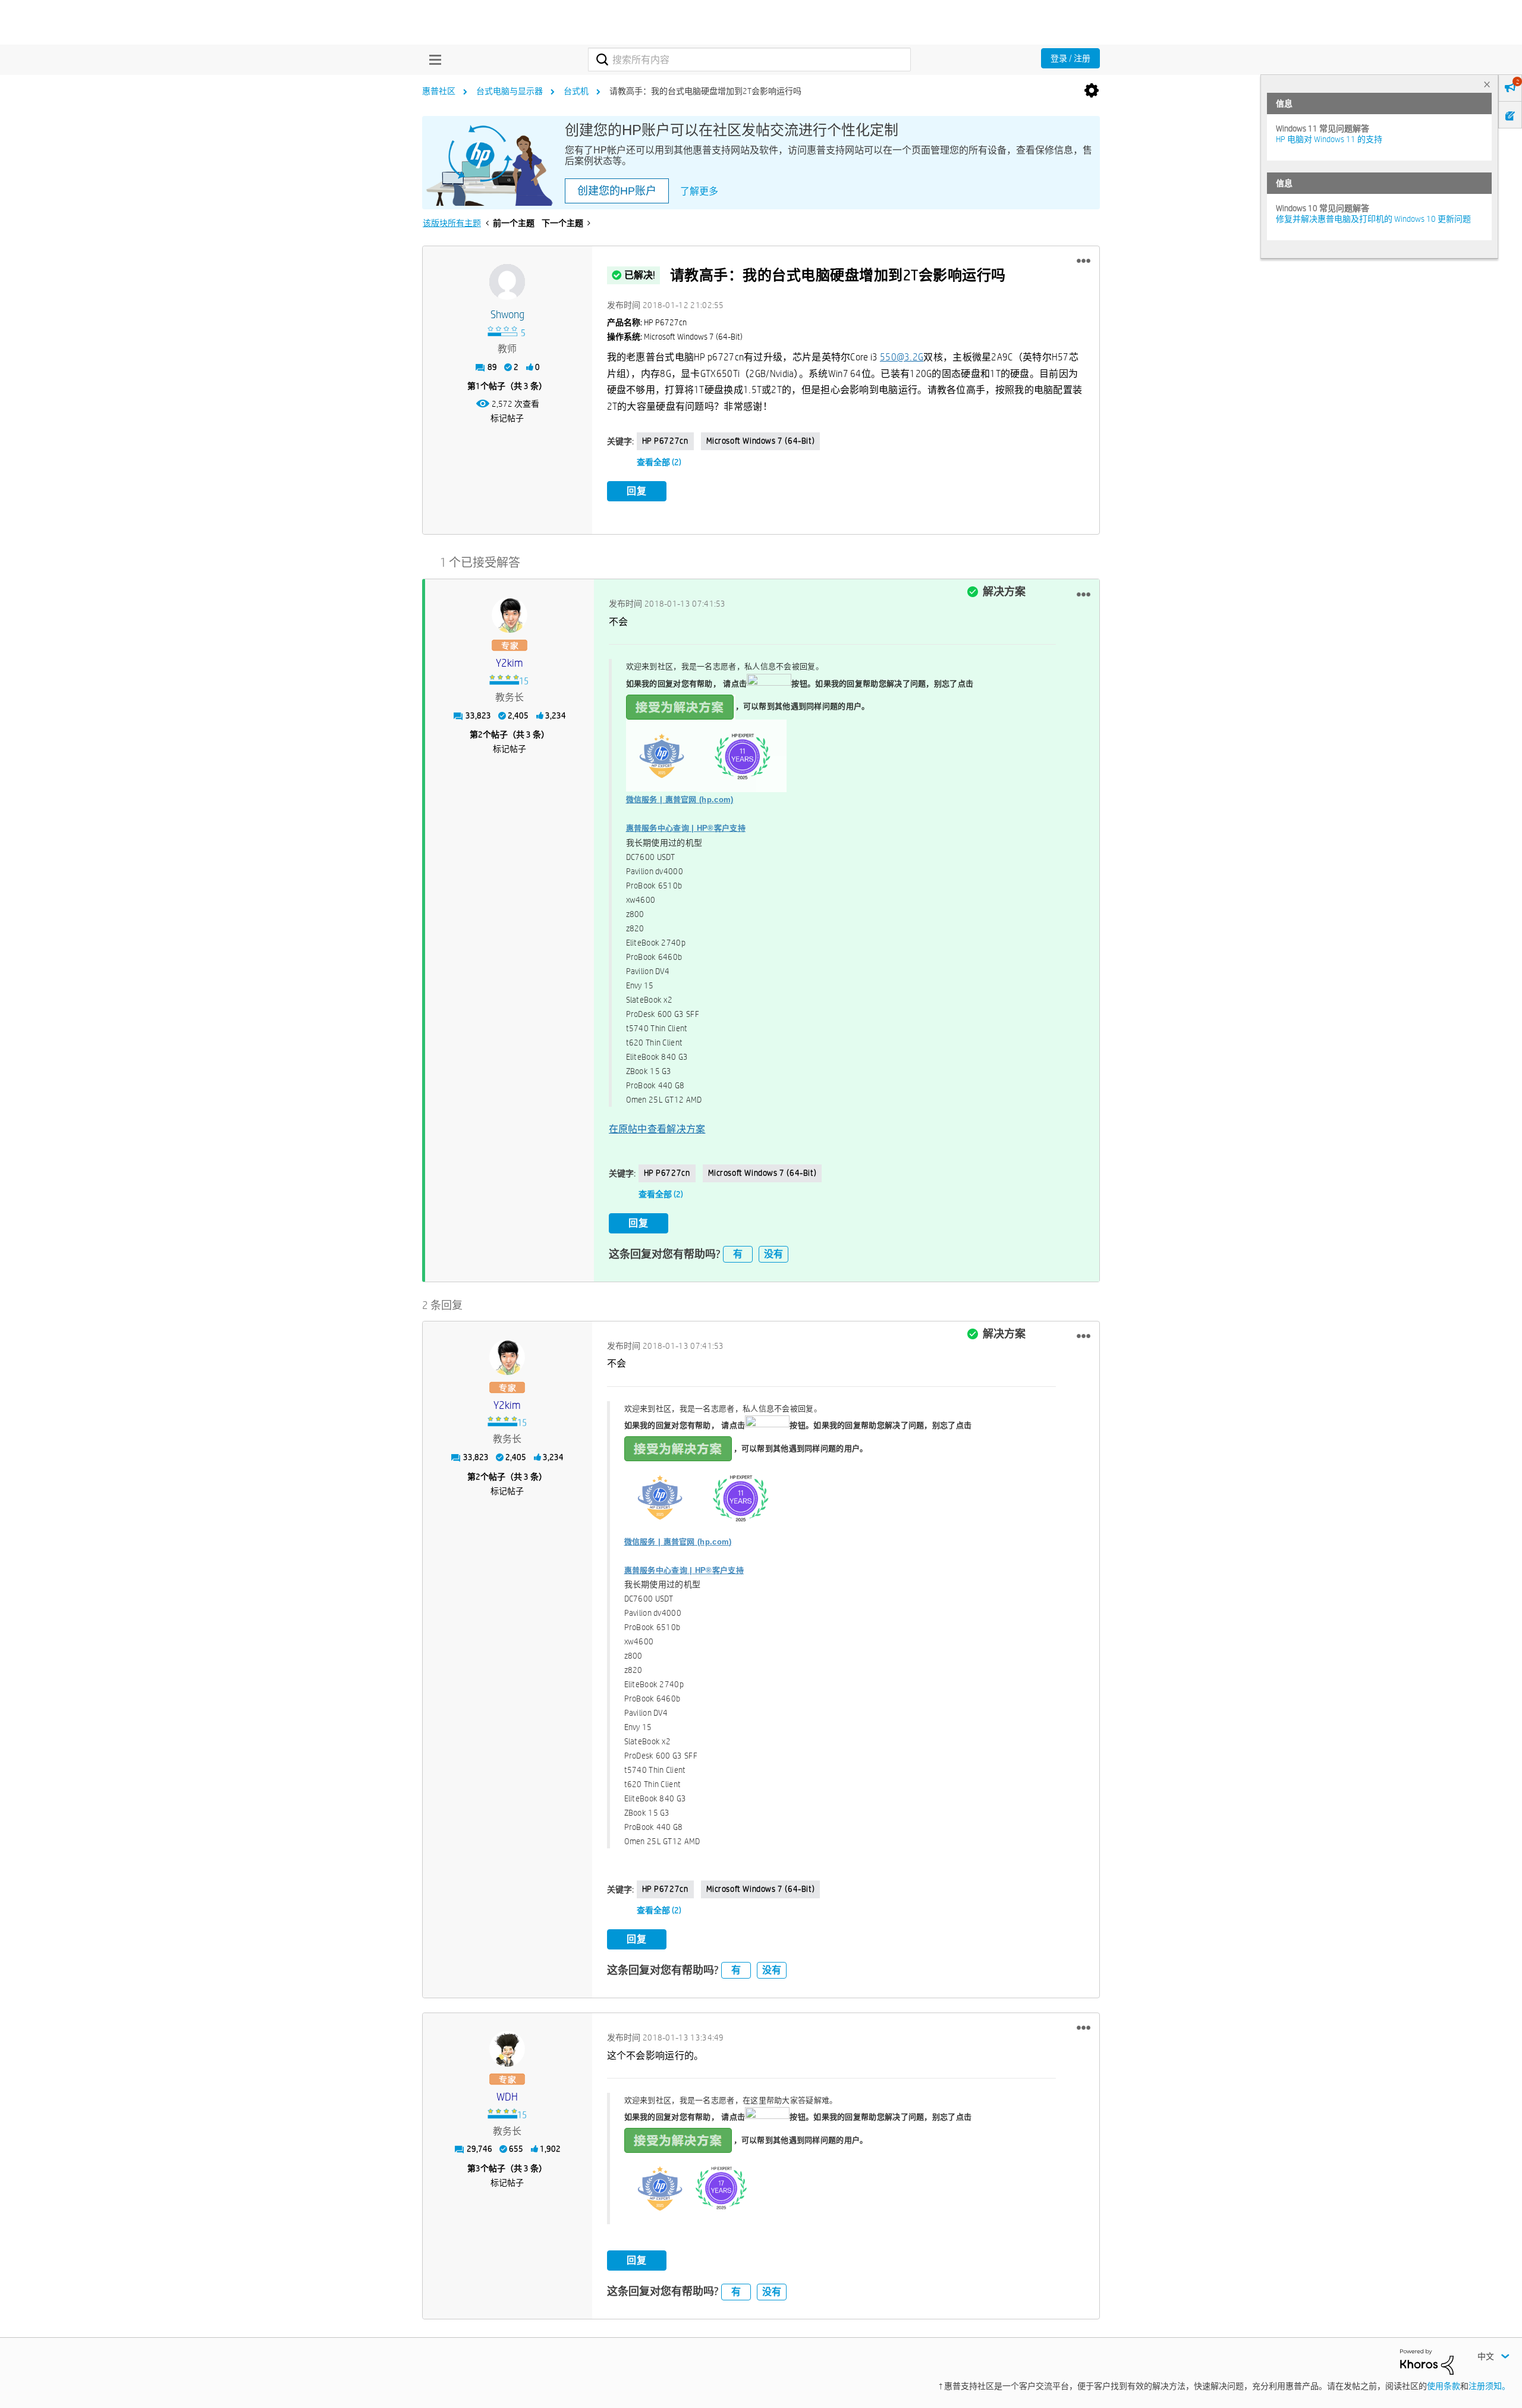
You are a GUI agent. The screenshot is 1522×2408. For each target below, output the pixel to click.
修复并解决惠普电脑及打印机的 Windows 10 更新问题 (1373, 219)
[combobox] (749, 59)
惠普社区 (439, 91)
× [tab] (1487, 84)
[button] (1084, 261)
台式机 (576, 91)
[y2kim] (510, 615)
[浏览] (432, 59)
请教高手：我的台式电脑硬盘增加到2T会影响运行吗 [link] (705, 91)
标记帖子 (507, 418)
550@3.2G (902, 357)
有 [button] (738, 1254)
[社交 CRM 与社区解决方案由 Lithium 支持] (1427, 2361)
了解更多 (699, 191)
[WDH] (507, 2049)
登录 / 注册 (1070, 58)
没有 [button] (773, 1254)
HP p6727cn (665, 441)
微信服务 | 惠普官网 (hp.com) (680, 800)
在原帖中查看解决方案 (657, 1129)
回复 (637, 491)
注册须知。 (1489, 2386)
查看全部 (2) (659, 462)
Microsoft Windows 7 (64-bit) (761, 441)
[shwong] (507, 282)
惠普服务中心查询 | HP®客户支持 (686, 828)
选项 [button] (1092, 91)
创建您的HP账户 (617, 191)
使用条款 (1444, 2386)
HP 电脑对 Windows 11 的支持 (1329, 139)
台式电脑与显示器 (510, 91)
